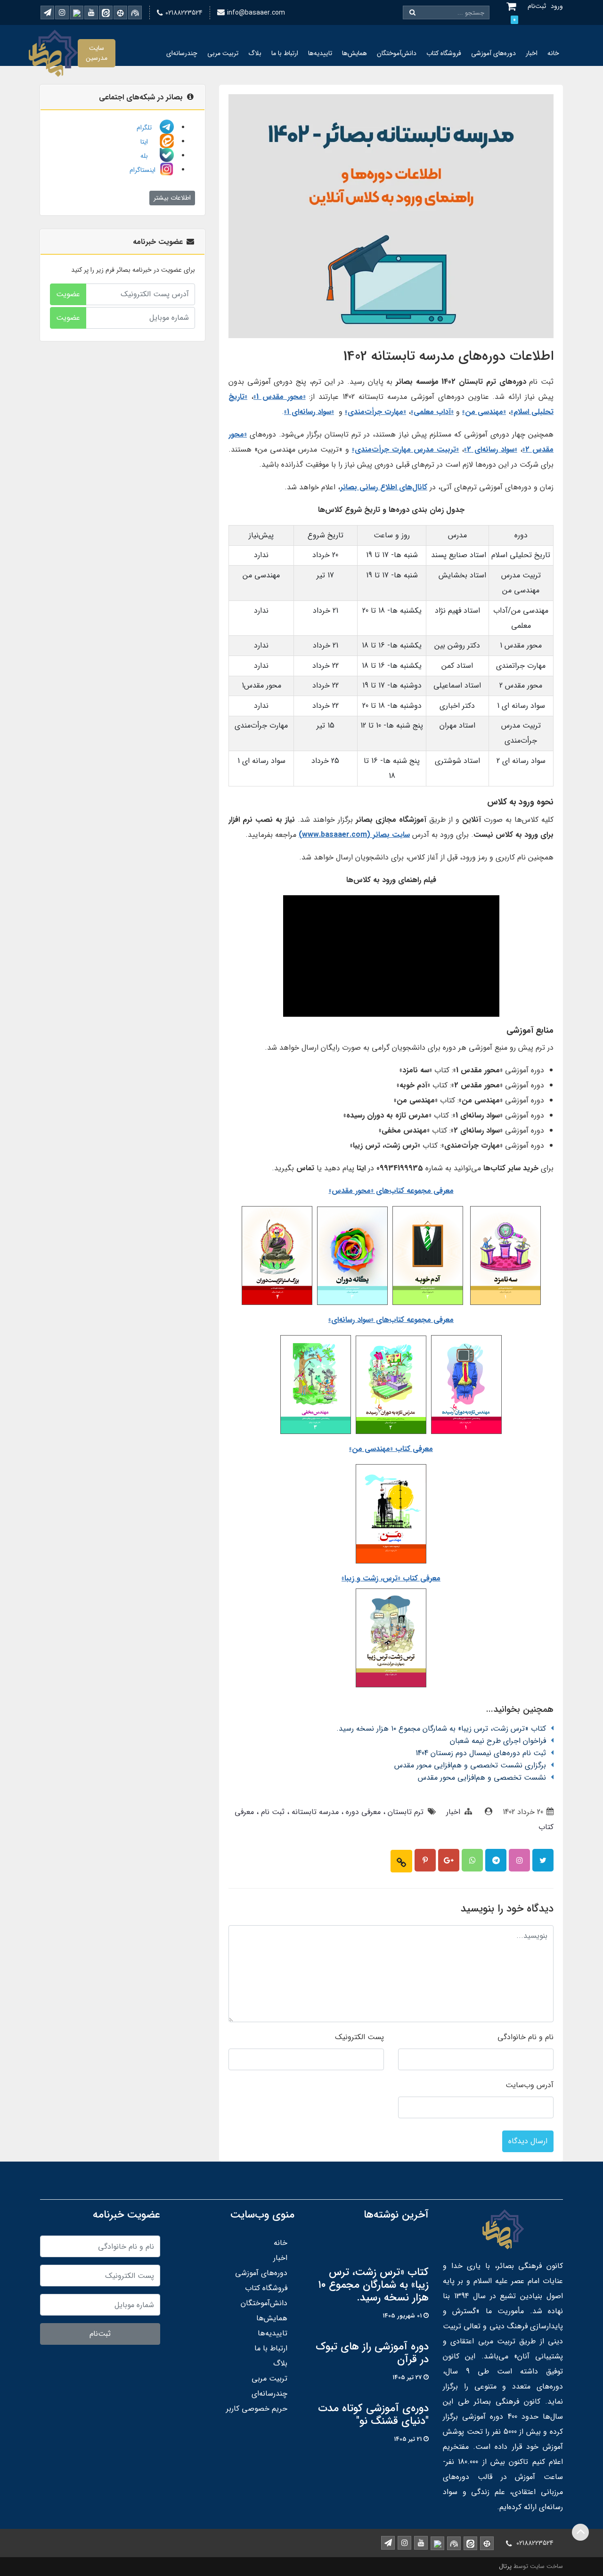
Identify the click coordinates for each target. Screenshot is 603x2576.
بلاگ (255, 53)
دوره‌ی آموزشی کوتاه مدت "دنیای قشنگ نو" (373, 2415)
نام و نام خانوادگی (526, 2037)
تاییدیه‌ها (320, 53)
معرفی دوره (362, 1812)
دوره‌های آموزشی (493, 53)
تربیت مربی (223, 53)
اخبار (532, 53)
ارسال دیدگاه (528, 2141)
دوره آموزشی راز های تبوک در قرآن (372, 2353)
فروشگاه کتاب (444, 53)
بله (149, 156)
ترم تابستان (404, 1812)
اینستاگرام (143, 170)
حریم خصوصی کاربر (257, 2409)
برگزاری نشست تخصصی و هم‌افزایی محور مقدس (470, 1765)
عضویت (68, 294)
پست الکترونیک (359, 2037)
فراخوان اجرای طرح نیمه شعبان (498, 1741)
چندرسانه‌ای (182, 53)
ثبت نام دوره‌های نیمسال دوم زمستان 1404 (481, 1753)
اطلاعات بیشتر (172, 198)
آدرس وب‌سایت (530, 2085)
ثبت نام (272, 1812)
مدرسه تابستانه (314, 1812)
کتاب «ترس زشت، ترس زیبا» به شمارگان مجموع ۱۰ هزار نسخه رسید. (441, 1729)
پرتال (505, 2566)
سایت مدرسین (97, 53)
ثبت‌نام (100, 2334)
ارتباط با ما (285, 53)
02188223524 (184, 13)
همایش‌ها (354, 53)
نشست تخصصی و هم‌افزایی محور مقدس (482, 1778)
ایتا (149, 142)
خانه (553, 53)
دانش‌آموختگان (397, 53)
